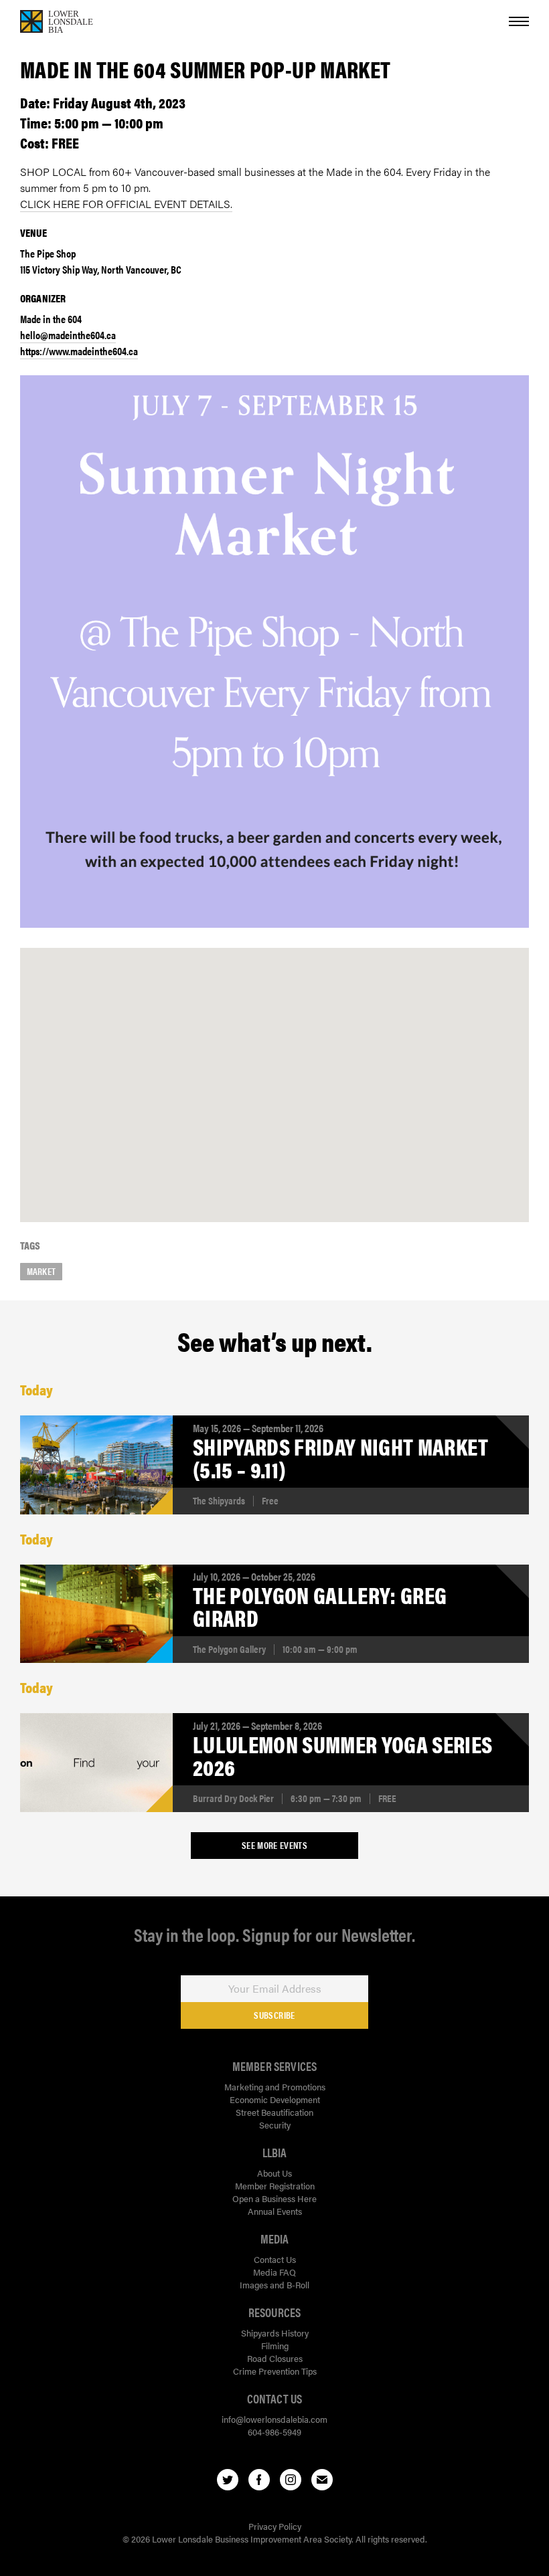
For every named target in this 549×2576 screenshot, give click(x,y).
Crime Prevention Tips (275, 2371)
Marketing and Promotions (275, 2087)
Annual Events (275, 2211)
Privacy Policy (275, 2526)
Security (275, 2125)
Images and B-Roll (274, 2285)
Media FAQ (274, 2272)
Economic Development (275, 2099)
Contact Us (275, 2259)
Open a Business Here (274, 2198)
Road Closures (275, 2358)
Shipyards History (275, 2333)
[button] (274, 1071)
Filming (275, 2346)
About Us (274, 2173)
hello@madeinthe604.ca (68, 335)
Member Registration (275, 2186)
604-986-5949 (274, 2432)
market (41, 1271)
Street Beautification (274, 2112)
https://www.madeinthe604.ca (79, 351)
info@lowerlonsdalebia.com (274, 2419)
